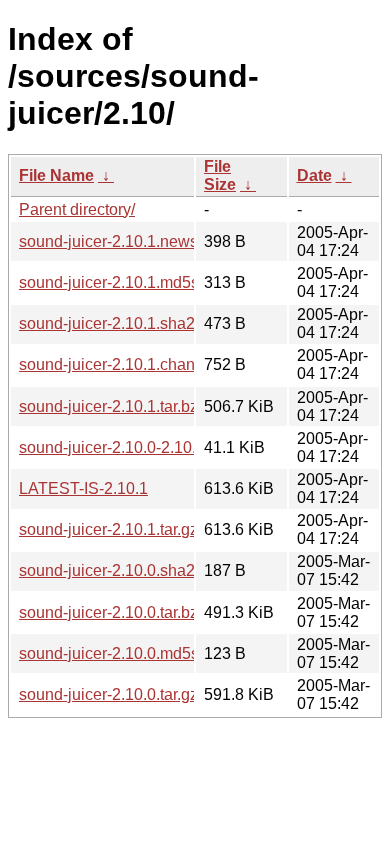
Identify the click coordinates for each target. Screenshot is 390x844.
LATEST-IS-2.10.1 (83, 488)
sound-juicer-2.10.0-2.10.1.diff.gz (135, 447)
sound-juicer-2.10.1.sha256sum (131, 323)
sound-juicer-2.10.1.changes (120, 364)
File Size (220, 175)
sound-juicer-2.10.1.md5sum (120, 282)
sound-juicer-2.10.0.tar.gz (108, 694)
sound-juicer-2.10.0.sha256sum (131, 570)
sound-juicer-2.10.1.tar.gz (108, 529)
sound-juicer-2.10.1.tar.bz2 (113, 406)
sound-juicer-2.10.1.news (108, 241)
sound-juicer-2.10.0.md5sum (120, 653)
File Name (56, 175)
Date (314, 175)
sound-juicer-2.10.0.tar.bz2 (113, 612)
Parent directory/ (77, 209)
